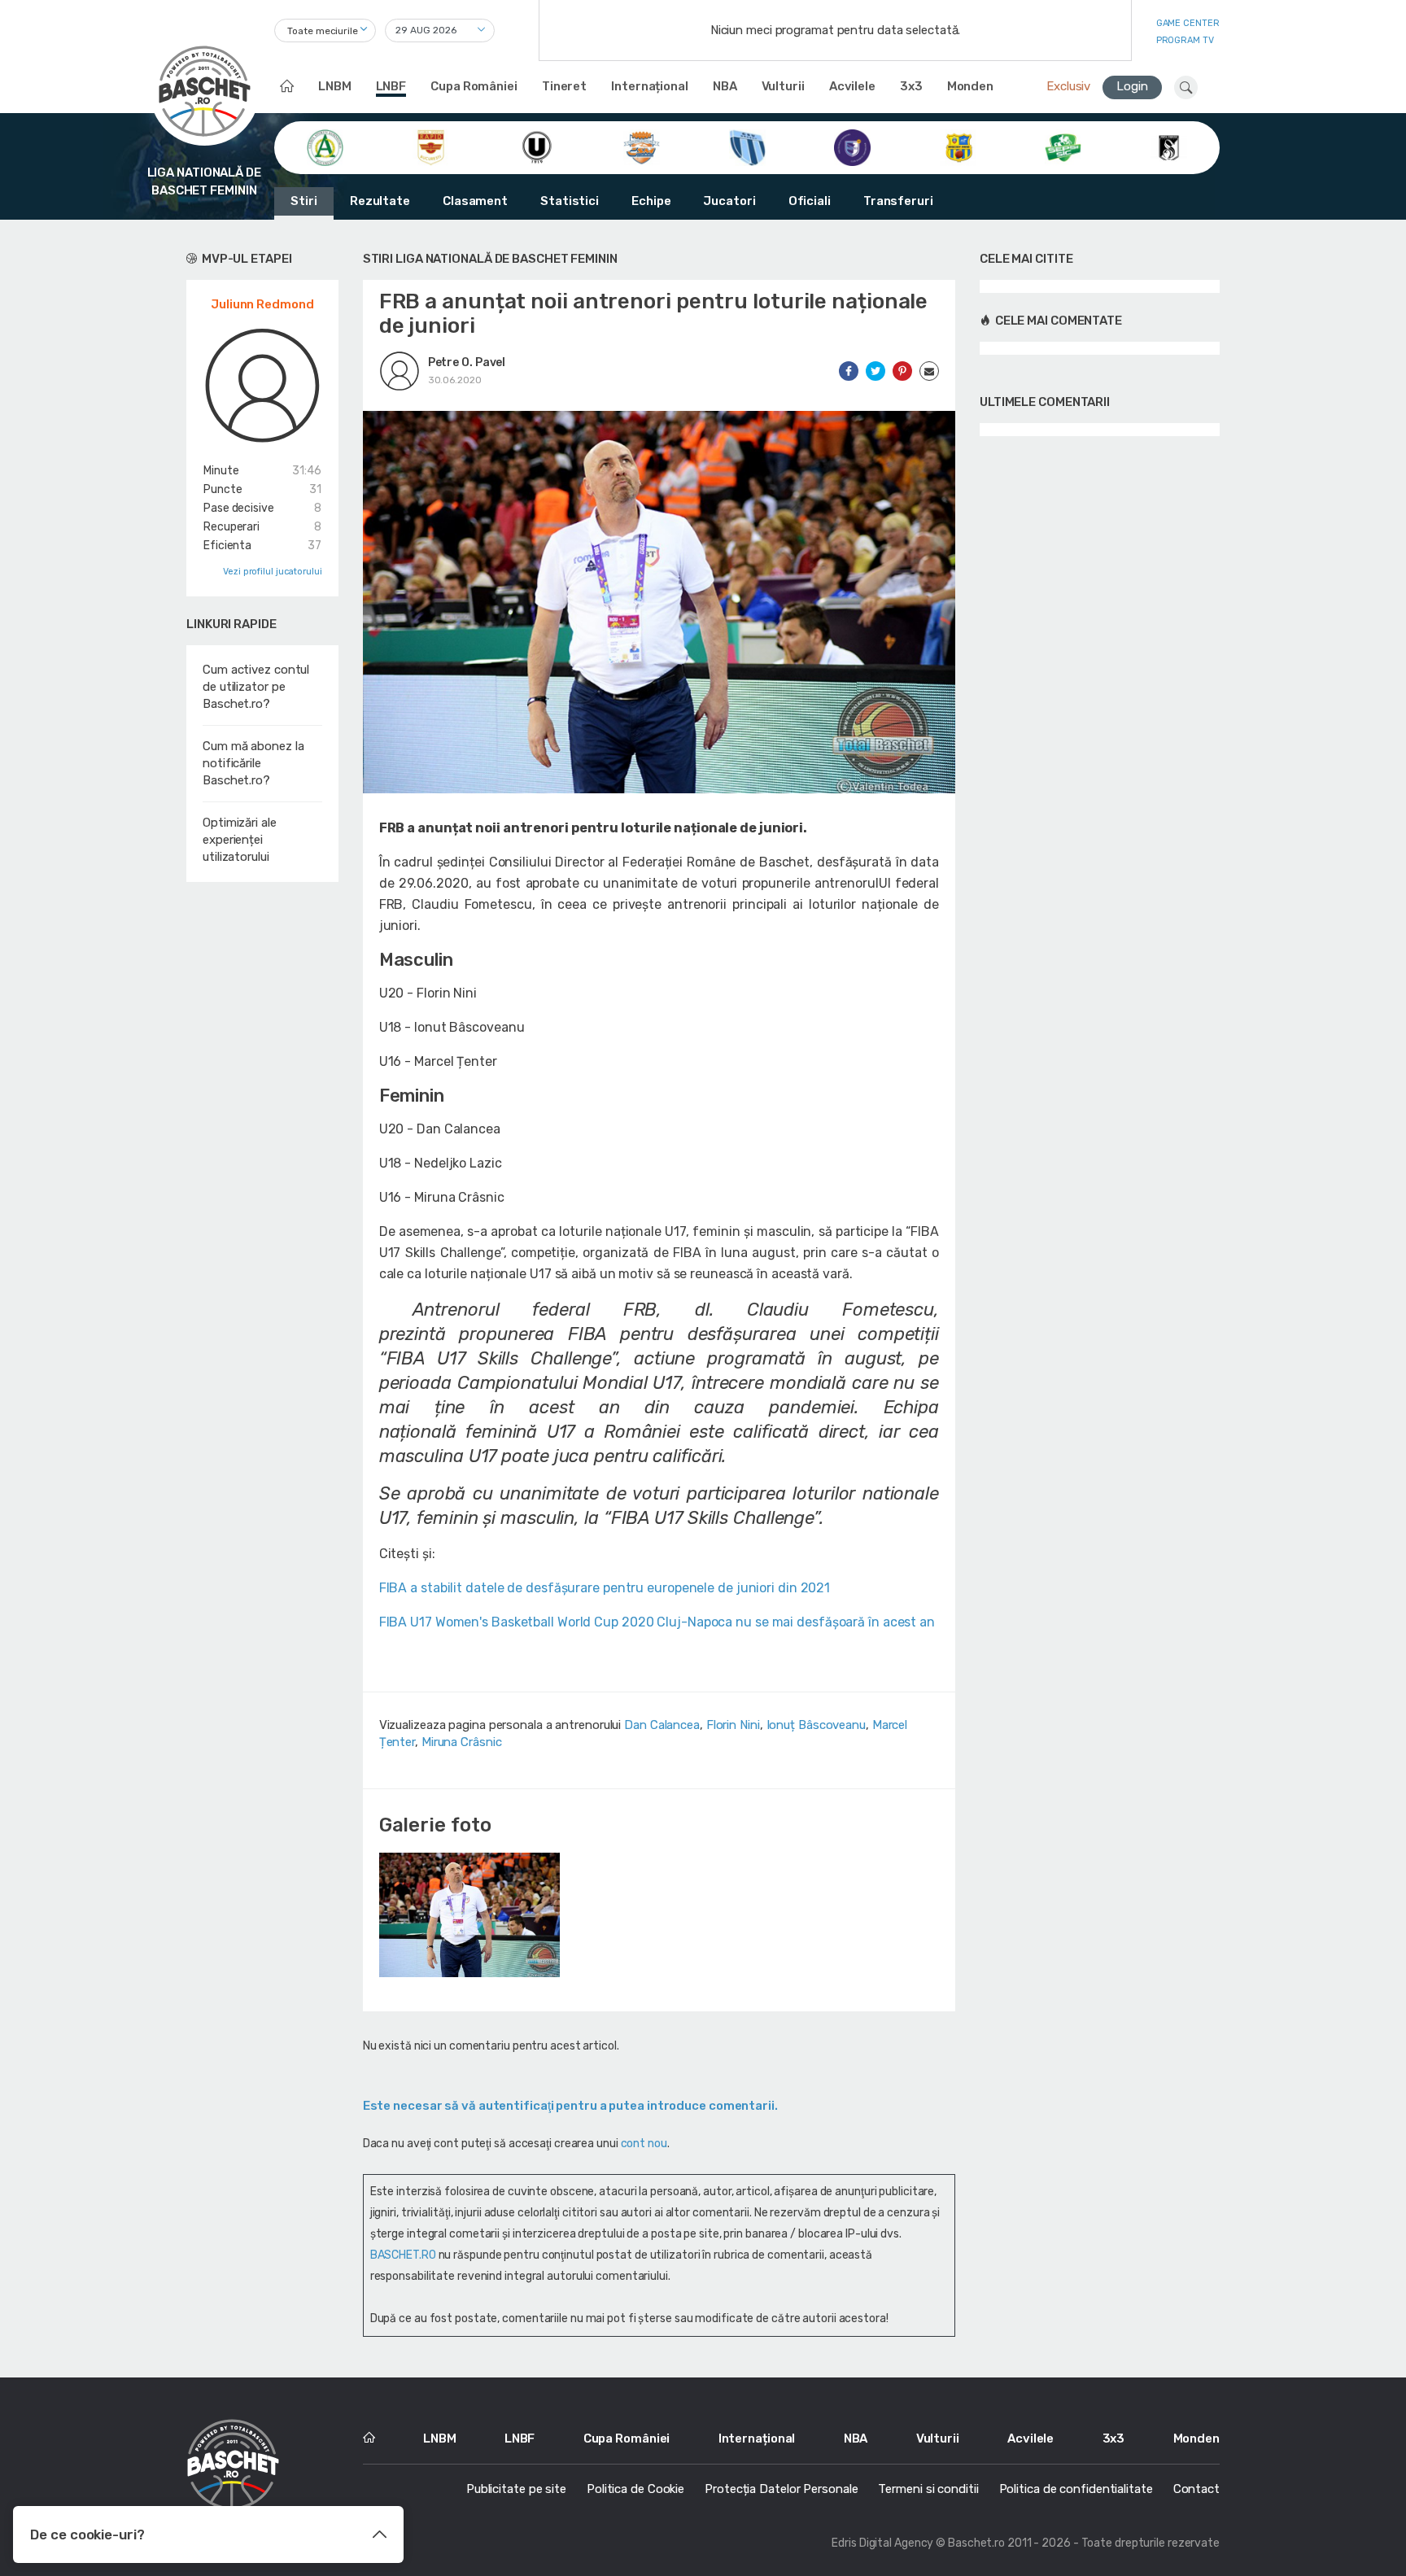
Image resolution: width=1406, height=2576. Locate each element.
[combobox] (325, 31)
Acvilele (852, 86)
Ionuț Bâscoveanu (816, 1725)
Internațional (650, 86)
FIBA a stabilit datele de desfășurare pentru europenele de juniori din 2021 (605, 1588)
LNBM (335, 86)
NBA (725, 86)
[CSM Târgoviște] (642, 146)
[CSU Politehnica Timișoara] (852, 146)
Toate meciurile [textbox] (323, 31)
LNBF (391, 86)
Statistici (570, 201)
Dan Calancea (662, 1725)
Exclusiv (1068, 86)
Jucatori (729, 201)
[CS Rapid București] (431, 146)
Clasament (475, 201)
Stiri (304, 201)
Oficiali (810, 201)
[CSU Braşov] (747, 146)
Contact (1196, 2489)
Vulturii (783, 86)
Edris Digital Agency (882, 2543)
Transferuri (898, 201)
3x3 (911, 86)
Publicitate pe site (516, 2489)
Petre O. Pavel (467, 362)
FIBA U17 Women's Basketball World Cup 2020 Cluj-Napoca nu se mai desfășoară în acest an (657, 1622)
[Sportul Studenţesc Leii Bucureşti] (1169, 146)
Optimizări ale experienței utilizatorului (240, 840)
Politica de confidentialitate (1076, 2489)
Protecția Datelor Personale (781, 2489)
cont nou (644, 2144)
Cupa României (474, 86)
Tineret (564, 86)
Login (1132, 86)
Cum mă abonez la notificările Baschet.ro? (253, 763)
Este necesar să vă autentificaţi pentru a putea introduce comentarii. (570, 2106)
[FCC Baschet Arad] (958, 146)
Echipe (651, 201)
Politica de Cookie (635, 2489)
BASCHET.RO (403, 2255)
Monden (970, 86)
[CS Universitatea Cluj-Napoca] (537, 146)
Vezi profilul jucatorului (273, 572)
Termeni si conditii (928, 2489)
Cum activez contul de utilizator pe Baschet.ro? (256, 687)
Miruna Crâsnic (462, 1742)
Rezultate (380, 201)
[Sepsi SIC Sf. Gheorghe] (1063, 146)
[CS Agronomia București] (325, 146)
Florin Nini (733, 1725)
